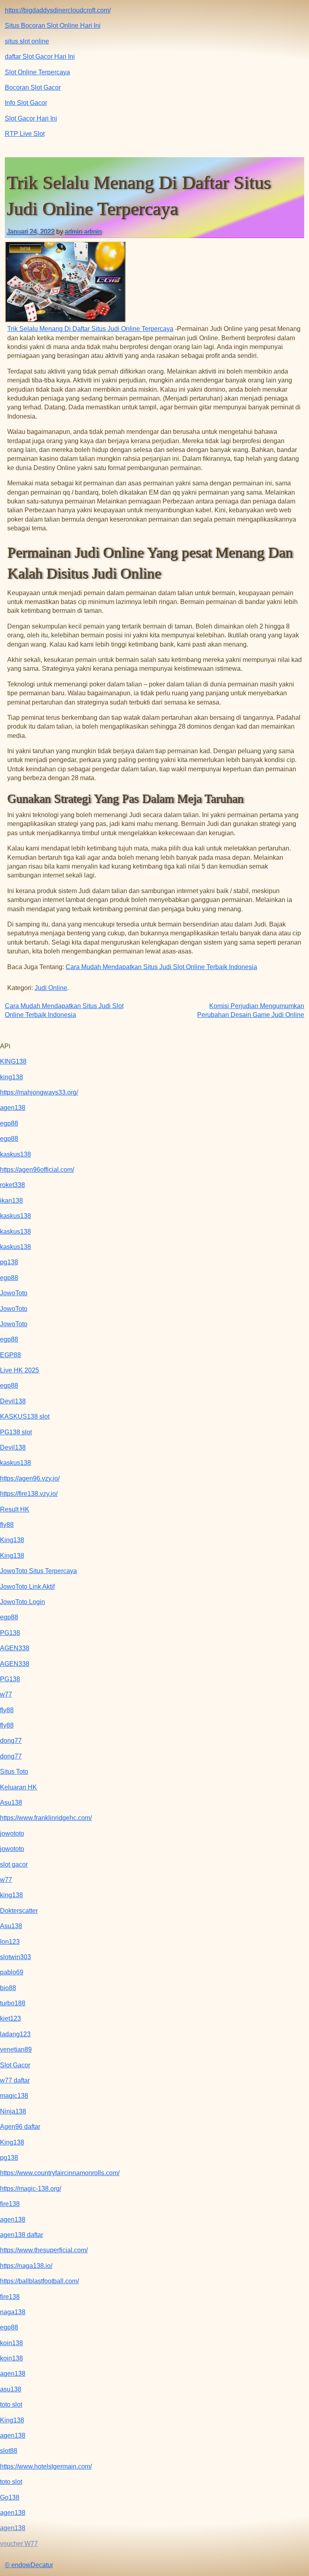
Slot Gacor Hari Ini (31, 118)
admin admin (83, 231)
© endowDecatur (29, 2565)
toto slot (11, 2404)
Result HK (15, 1509)
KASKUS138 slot (25, 1416)
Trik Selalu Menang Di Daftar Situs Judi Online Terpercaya (90, 329)
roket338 (12, 1185)
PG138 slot (16, 1432)
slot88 (9, 2451)
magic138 (14, 2096)
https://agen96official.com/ (37, 1170)
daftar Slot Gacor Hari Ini (40, 56)
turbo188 (13, 2003)
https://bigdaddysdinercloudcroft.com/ (58, 10)
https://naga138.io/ (26, 2266)
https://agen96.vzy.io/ (30, 1478)
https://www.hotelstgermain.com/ (46, 2466)
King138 (12, 1540)
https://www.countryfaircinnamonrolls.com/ (60, 2173)
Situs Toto (14, 1772)
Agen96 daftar (20, 2127)
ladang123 (15, 2034)
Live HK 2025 (20, 1370)
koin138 (11, 2343)
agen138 (13, 1108)
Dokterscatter (19, 1911)
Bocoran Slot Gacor (33, 87)
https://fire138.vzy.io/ (29, 1494)
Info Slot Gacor (26, 103)
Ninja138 (13, 2111)
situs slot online (27, 41)
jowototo (12, 1833)
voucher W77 (19, 2544)
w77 (6, 1694)
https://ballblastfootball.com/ (39, 2281)
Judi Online (51, 988)
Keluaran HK (19, 1787)
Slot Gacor (15, 2065)
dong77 (11, 1741)
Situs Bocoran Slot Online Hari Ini (53, 26)
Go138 (10, 2497)
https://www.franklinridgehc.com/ (46, 1818)
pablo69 (12, 1972)
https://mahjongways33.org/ (39, 1092)
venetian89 (16, 2049)
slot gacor (14, 1864)
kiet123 (10, 2018)
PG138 (10, 1633)
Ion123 (10, 1942)
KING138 (13, 1061)
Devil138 (13, 1401)
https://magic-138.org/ (31, 2189)
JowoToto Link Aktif (27, 1587)
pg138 (9, 1262)
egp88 (9, 1123)
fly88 (7, 1525)
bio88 (8, 1988)
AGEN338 (15, 1648)
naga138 (13, 2312)
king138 (11, 1077)
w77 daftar (15, 2080)
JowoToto (14, 1293)
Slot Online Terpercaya (37, 72)
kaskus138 (15, 1154)
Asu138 (11, 1803)
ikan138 (11, 1201)
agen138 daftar (22, 2235)
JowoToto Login (23, 1602)
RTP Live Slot (25, 134)
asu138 (11, 2389)
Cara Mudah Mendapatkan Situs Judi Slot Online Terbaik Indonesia (161, 967)
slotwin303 (15, 1957)
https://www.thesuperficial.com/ (44, 2250)
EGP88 (10, 1355)
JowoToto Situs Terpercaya (38, 1571)
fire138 (10, 2204)
